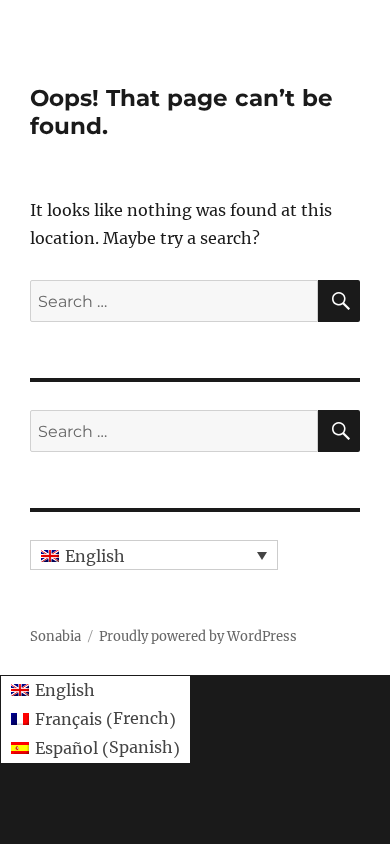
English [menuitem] (95, 556)
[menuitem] (154, 555)
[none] (154, 555)
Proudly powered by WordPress (198, 636)
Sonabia (55, 636)
